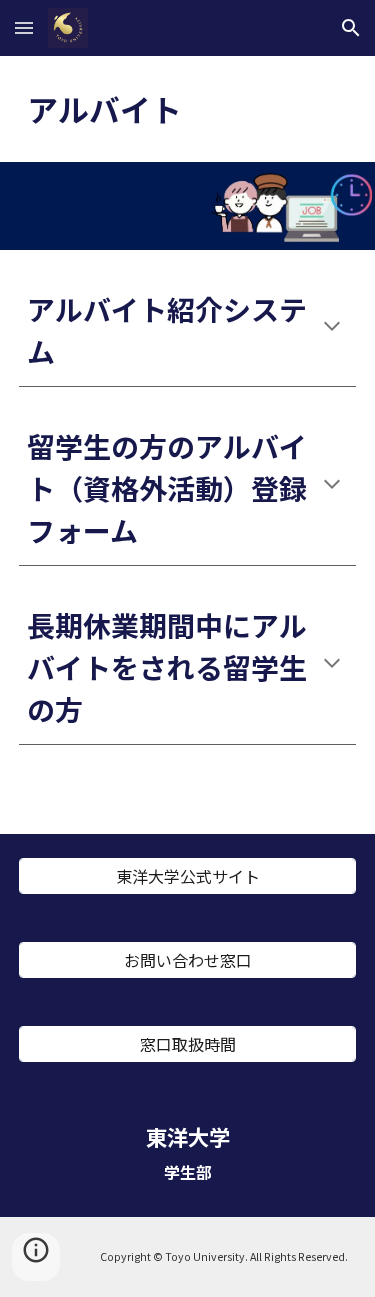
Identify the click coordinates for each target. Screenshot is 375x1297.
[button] (24, 27)
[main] (188, 109)
